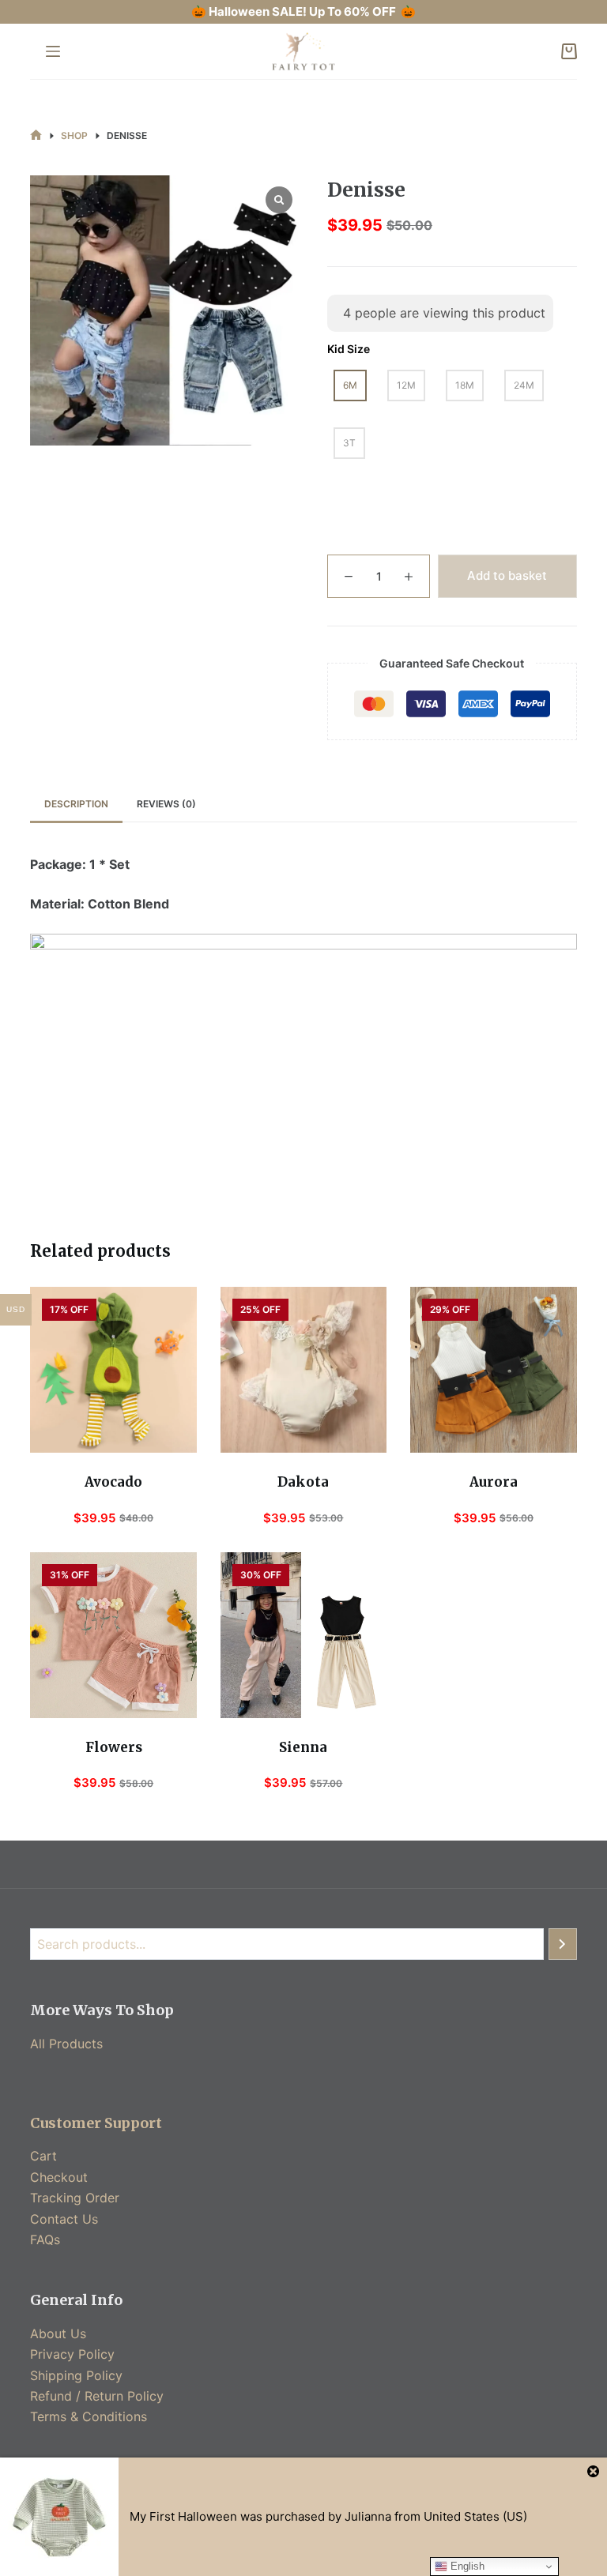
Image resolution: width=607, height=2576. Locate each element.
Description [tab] (76, 804)
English (466, 2566)
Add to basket (507, 575)
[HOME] (36, 135)
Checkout (59, 2177)
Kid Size (349, 349)
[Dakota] (303, 1370)
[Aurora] (493, 1370)
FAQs (45, 2239)
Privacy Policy (72, 2354)
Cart (43, 2156)
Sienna (303, 1747)
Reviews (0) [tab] (166, 804)
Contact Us (64, 2219)
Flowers (114, 1747)
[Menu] (53, 51)
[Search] (563, 1944)
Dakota (303, 1482)
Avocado (113, 1482)
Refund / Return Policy (97, 2396)
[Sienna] (303, 1635)
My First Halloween (183, 2516)
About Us (58, 2333)
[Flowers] (113, 1635)
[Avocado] (113, 1370)
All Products (66, 2044)
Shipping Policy (76, 2375)
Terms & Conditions (89, 2416)
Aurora (494, 1482)
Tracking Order (75, 2198)
